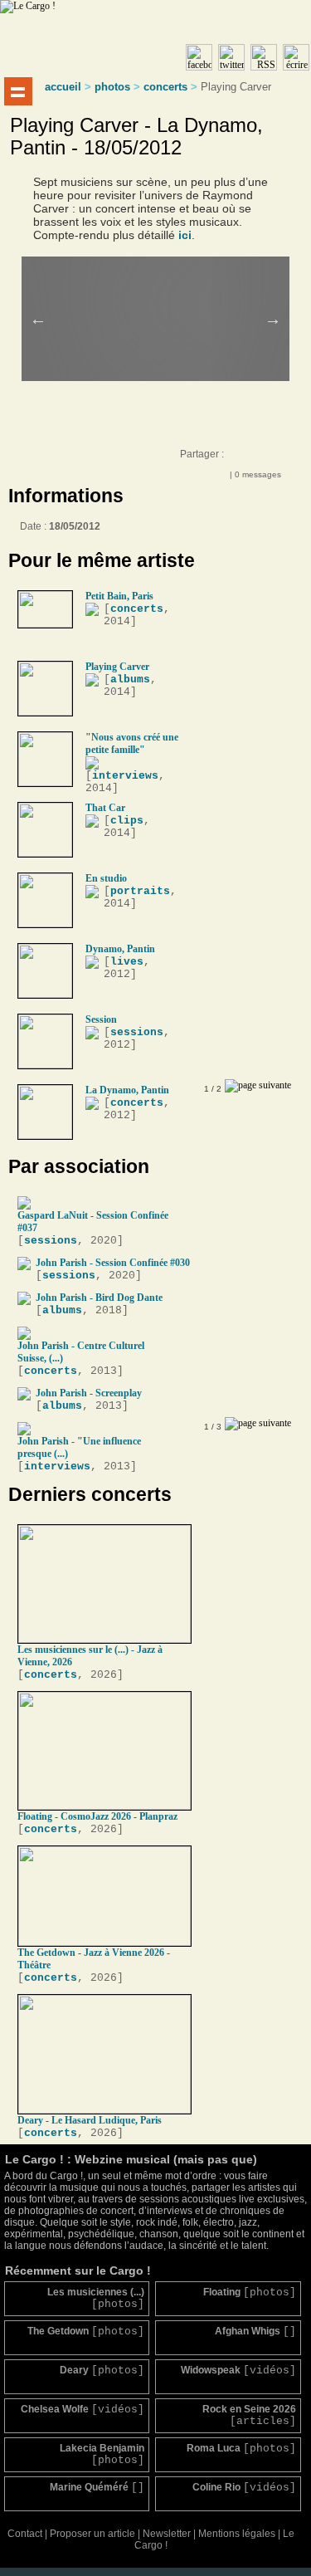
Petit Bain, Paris (119, 596)
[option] (167, 296)
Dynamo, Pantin (120, 949)
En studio (106, 878)
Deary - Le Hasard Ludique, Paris (90, 2120)
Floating (249, 2292)
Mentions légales (237, 2534)
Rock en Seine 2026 (249, 2415)
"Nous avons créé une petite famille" (132, 743)
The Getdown (86, 2332)
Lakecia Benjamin (102, 2454)
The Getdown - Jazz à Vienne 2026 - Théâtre (94, 1959)
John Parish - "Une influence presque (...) (79, 1447)
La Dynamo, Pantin (127, 1090)
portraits (140, 891)
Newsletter (167, 2534)
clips (127, 821)
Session (101, 1019)
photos (112, 87)
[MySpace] (255, 458)
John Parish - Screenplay (89, 1393)
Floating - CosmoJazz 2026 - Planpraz (97, 1816)
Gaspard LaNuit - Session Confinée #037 (93, 1222)
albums (130, 679)
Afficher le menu (18, 91)
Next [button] (273, 319)
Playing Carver (117, 667)
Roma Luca (241, 2449)
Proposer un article (92, 2534)
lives (127, 962)
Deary (102, 2371)
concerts (165, 87)
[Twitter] (271, 458)
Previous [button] (38, 319)
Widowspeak (238, 2371)
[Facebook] (238, 458)
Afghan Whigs (255, 2332)
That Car (105, 808)
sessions (137, 1032)
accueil (63, 87)
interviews (125, 776)
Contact (25, 2534)
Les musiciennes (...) (96, 2298)
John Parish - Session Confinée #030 (113, 1263)
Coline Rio (244, 2488)
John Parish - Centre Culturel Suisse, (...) (81, 1352)
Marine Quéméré (97, 2488)
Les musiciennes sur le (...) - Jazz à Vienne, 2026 (90, 1656)
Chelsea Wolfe (83, 2410)
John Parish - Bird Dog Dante (99, 1298)
